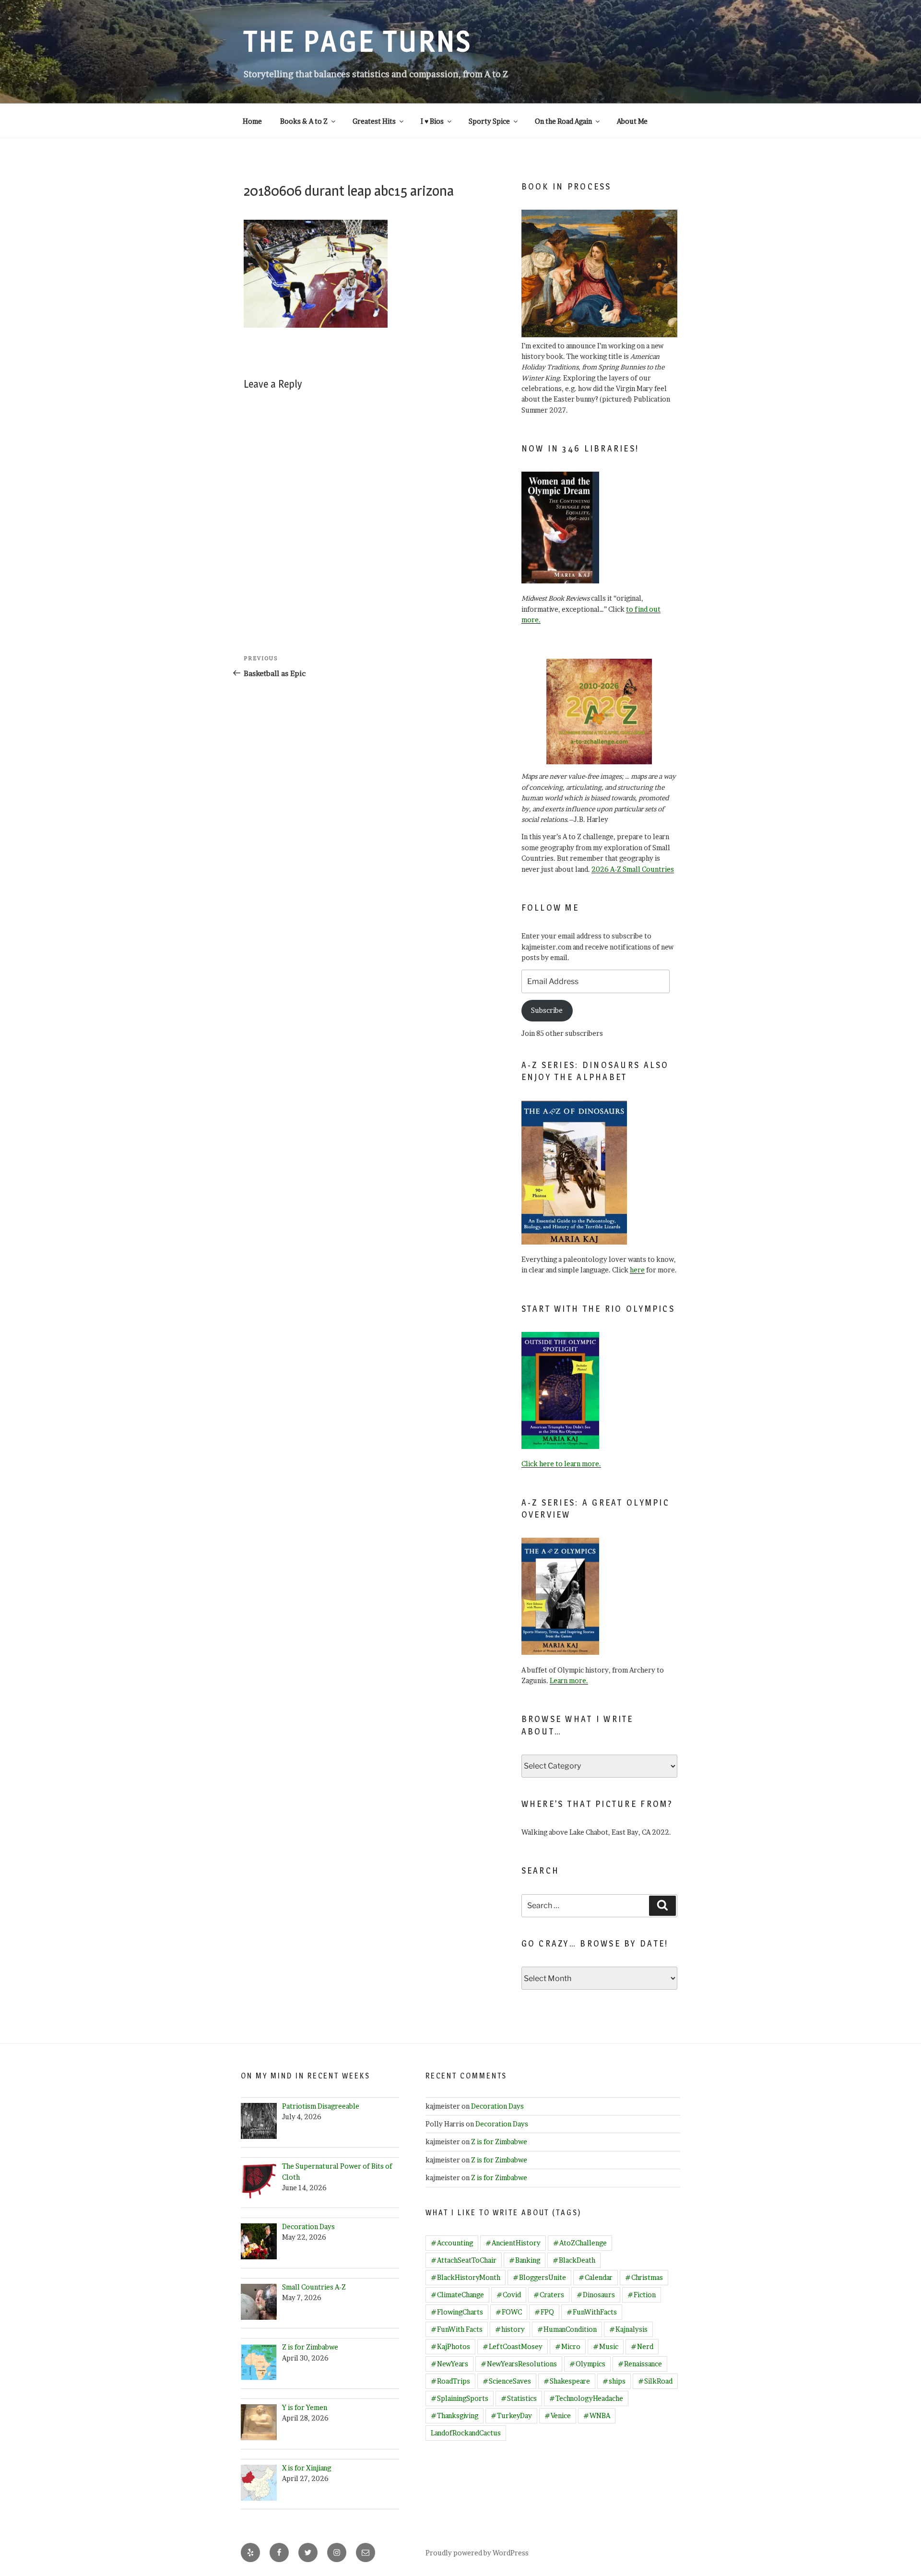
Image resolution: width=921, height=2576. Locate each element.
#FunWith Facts (457, 2329)
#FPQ (544, 2312)
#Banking (525, 2260)
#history (510, 2329)
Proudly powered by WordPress (477, 2553)
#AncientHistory (513, 2243)
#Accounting (452, 2243)
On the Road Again (563, 121)
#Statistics (519, 2398)
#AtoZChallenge (580, 2243)
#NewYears (449, 2364)
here (637, 1270)
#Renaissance (640, 2364)
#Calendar (596, 2277)
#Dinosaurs (596, 2295)
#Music (606, 2346)
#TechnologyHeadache (586, 2398)
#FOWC (509, 2312)
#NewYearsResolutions (519, 2364)
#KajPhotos (450, 2346)
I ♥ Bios (432, 121)
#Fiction (642, 2295)
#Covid (509, 2295)
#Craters (549, 2295)
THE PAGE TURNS (358, 41)
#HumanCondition (567, 2329)
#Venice (558, 2416)
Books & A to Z (304, 121)
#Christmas (644, 2277)
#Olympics (587, 2364)
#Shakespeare (567, 2381)
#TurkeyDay (511, 2416)
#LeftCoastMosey (513, 2346)
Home (252, 121)
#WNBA (597, 2416)
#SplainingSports (460, 2398)
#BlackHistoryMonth (466, 2277)
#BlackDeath (574, 2260)
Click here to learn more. (561, 1464)
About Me (632, 121)
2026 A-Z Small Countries (633, 869)
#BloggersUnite (539, 2277)
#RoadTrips (450, 2381)
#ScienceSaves (507, 2381)
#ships (614, 2381)
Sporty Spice (489, 121)
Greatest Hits (374, 121)
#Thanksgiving (455, 2416)
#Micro (568, 2346)
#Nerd (642, 2346)
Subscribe (547, 1010)
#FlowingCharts (457, 2312)
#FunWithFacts (592, 2312)
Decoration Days (497, 2106)
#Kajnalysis (628, 2329)
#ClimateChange (457, 2295)
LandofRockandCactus (466, 2433)
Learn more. (569, 1680)
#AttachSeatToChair (464, 2260)
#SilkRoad (655, 2381)
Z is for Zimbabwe (499, 2142)
